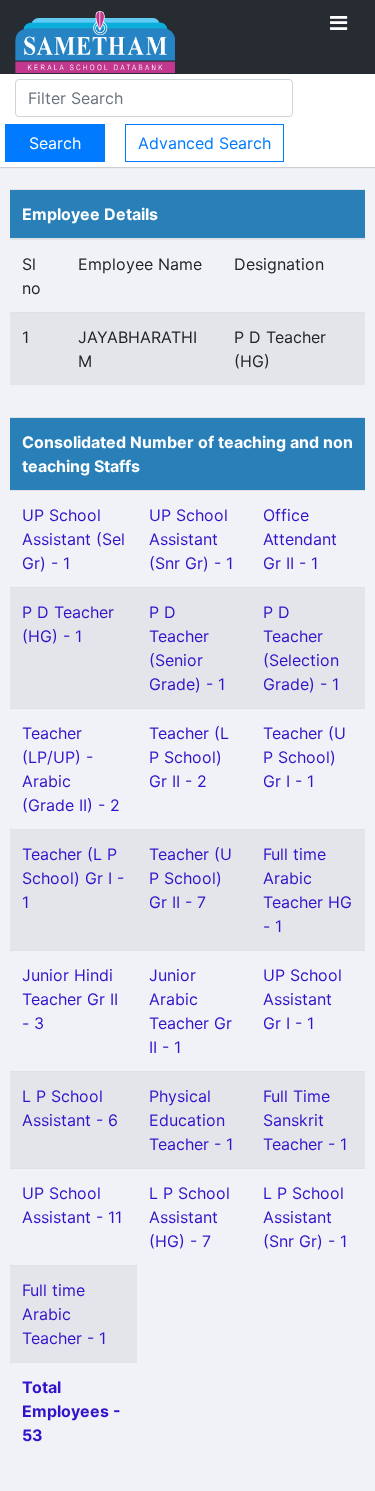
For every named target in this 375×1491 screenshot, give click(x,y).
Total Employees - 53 (71, 1411)
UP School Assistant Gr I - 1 (302, 999)
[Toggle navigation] (338, 23)
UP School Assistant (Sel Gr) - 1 (73, 539)
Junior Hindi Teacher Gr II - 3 (70, 999)
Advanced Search (204, 143)
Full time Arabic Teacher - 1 (64, 1314)
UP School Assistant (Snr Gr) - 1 (191, 539)
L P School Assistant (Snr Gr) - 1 (305, 1217)
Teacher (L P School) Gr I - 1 (73, 878)
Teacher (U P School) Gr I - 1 (304, 757)
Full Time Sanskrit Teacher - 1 (305, 1120)
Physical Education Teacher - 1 (191, 1120)
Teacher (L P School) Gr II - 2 (189, 757)
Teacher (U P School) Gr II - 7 (190, 878)
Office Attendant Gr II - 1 (300, 539)
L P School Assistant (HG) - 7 (189, 1217)
